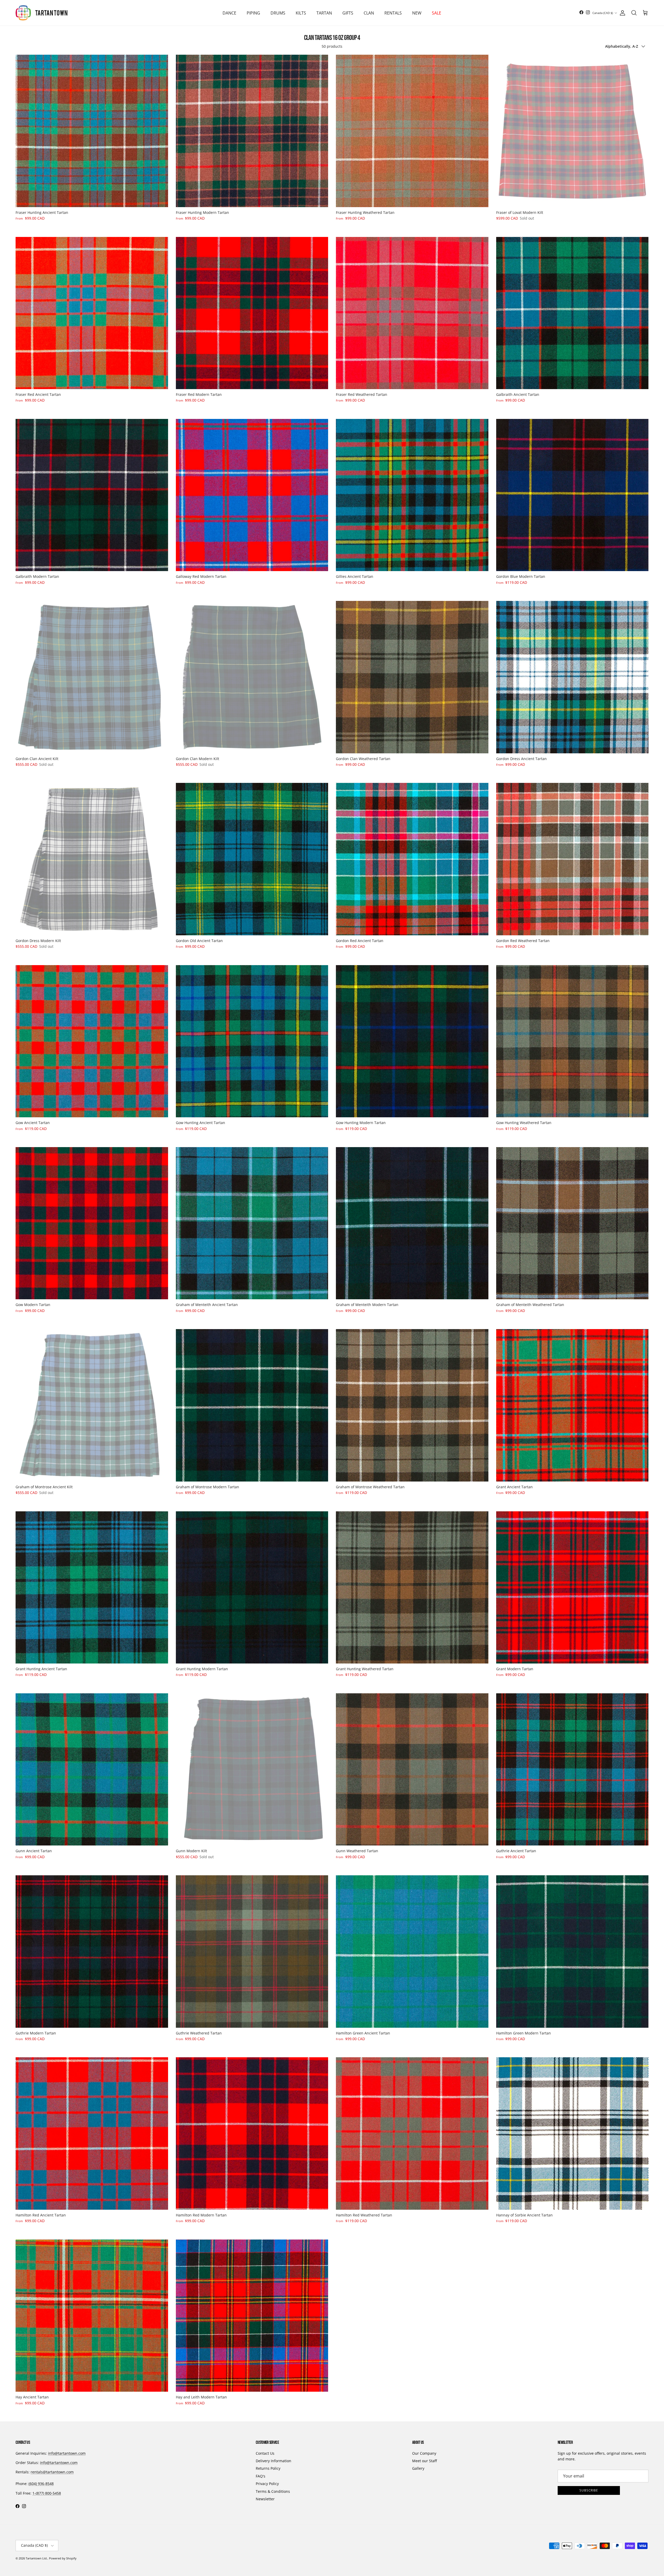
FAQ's (261, 2476)
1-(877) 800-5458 (47, 2493)
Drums (278, 13)
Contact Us (265, 2453)
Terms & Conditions (273, 2491)
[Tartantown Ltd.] (41, 13)
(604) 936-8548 (41, 2484)
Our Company (424, 2453)
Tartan (324, 13)
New (417, 13)
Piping (253, 13)
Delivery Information (274, 2461)
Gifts (348, 13)
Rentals (393, 13)
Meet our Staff (424, 2461)
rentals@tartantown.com (52, 2472)
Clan (369, 13)
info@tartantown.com (67, 2453)
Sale (437, 13)
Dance (229, 13)
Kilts (301, 13)
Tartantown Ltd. (37, 2558)
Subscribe (589, 2490)
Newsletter (265, 2499)
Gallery (418, 2468)
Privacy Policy (267, 2484)
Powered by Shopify (63, 2558)
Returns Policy (268, 2468)
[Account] (621, 13)
